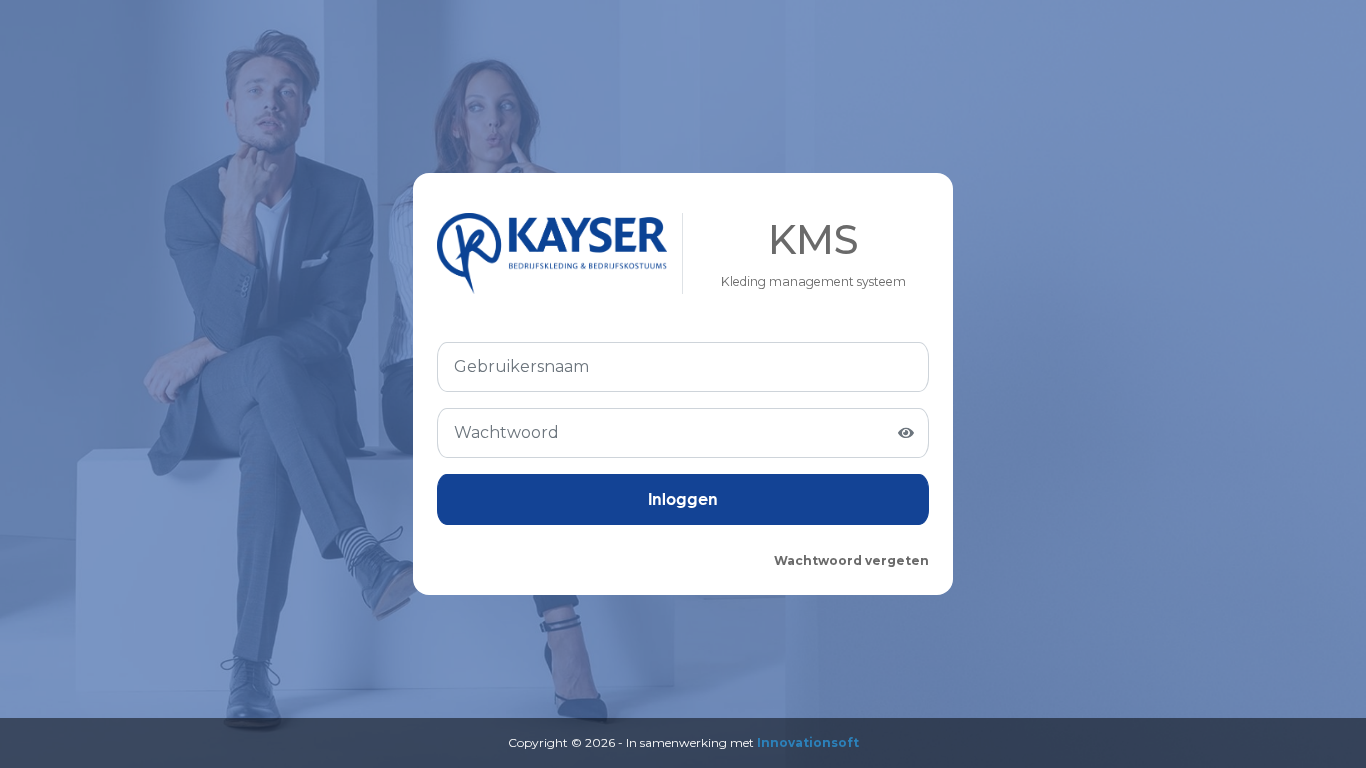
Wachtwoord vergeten (851, 560)
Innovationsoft (808, 742)
